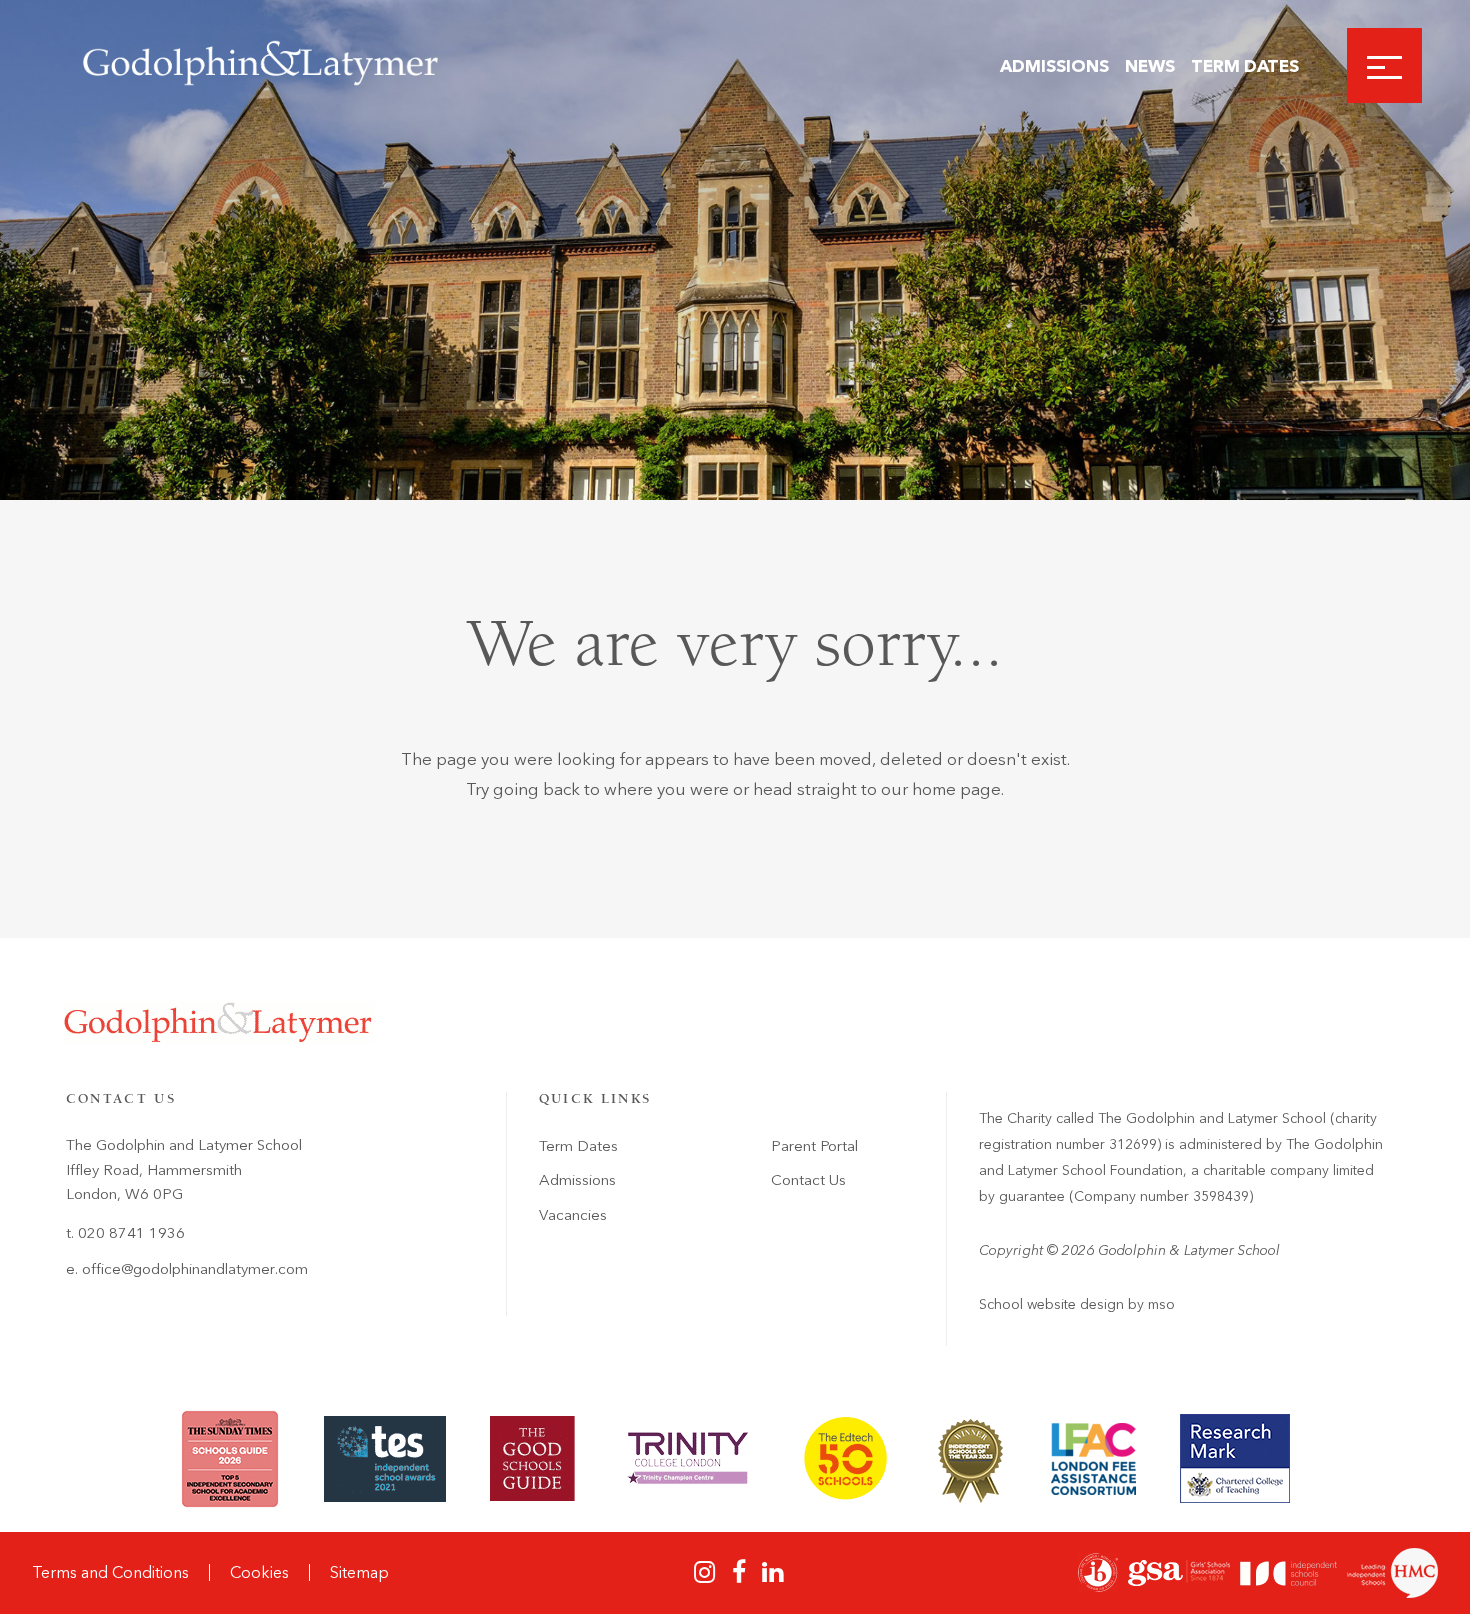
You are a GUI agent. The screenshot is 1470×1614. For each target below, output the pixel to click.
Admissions (1054, 66)
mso (1161, 1304)
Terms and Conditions (110, 1572)
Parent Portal (814, 1146)
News (1150, 66)
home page (956, 789)
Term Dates (1245, 66)
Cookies (259, 1572)
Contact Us (808, 1180)
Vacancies (573, 1215)
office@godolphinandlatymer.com (195, 1269)
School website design (1051, 1304)
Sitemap (359, 1572)
